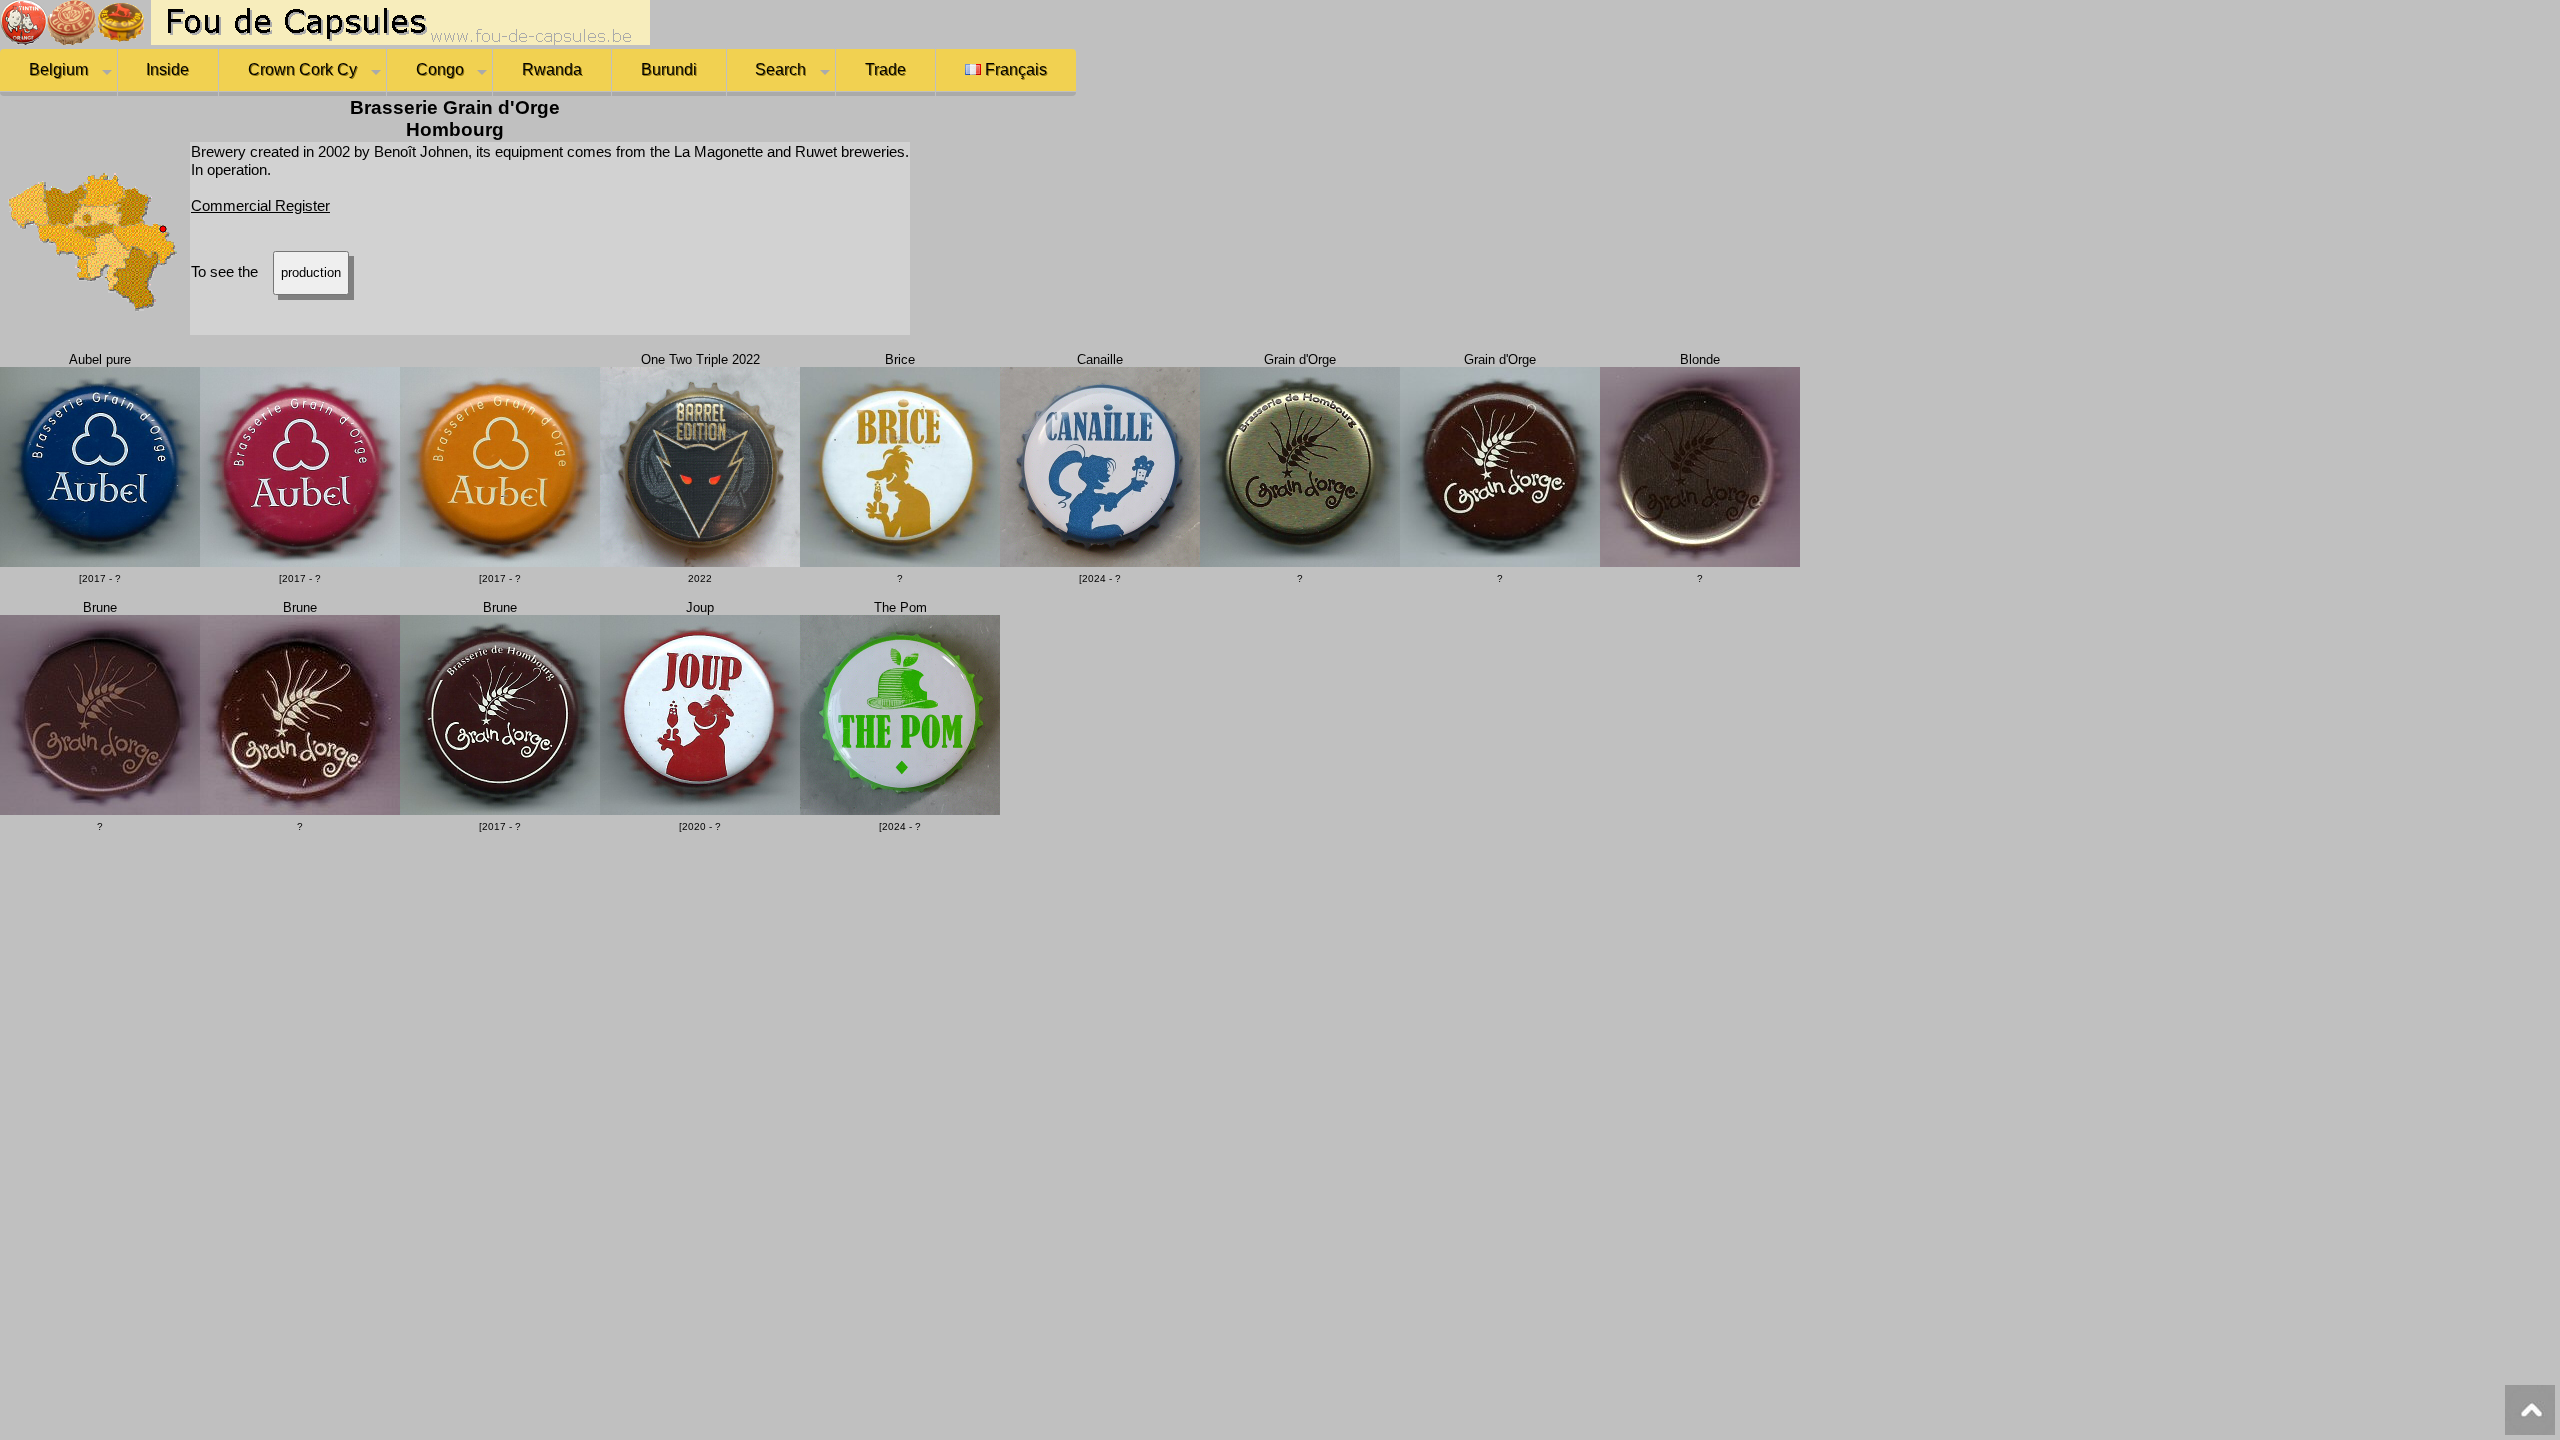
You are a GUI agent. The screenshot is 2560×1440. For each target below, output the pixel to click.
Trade (885, 69)
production (311, 272)
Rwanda (552, 69)
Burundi (669, 69)
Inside (167, 69)
